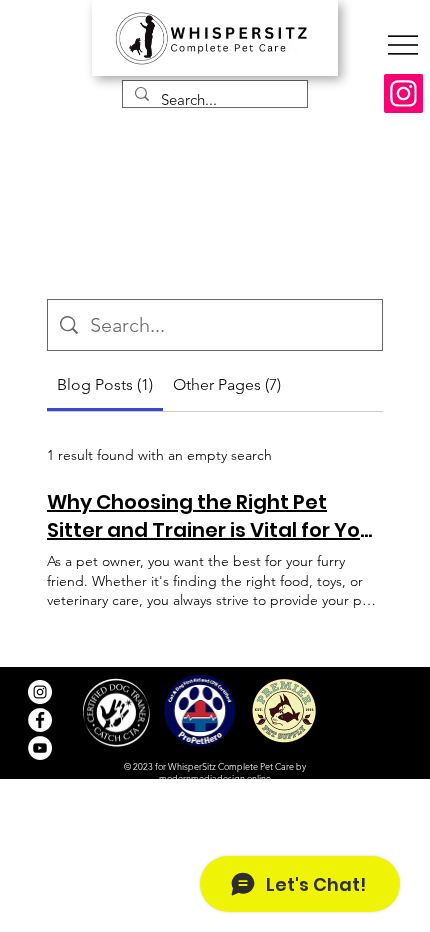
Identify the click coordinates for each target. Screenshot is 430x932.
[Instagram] (403, 93)
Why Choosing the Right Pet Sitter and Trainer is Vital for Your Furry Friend (214, 516)
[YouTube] (40, 748)
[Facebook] (40, 720)
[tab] (105, 385)
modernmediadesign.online (215, 778)
